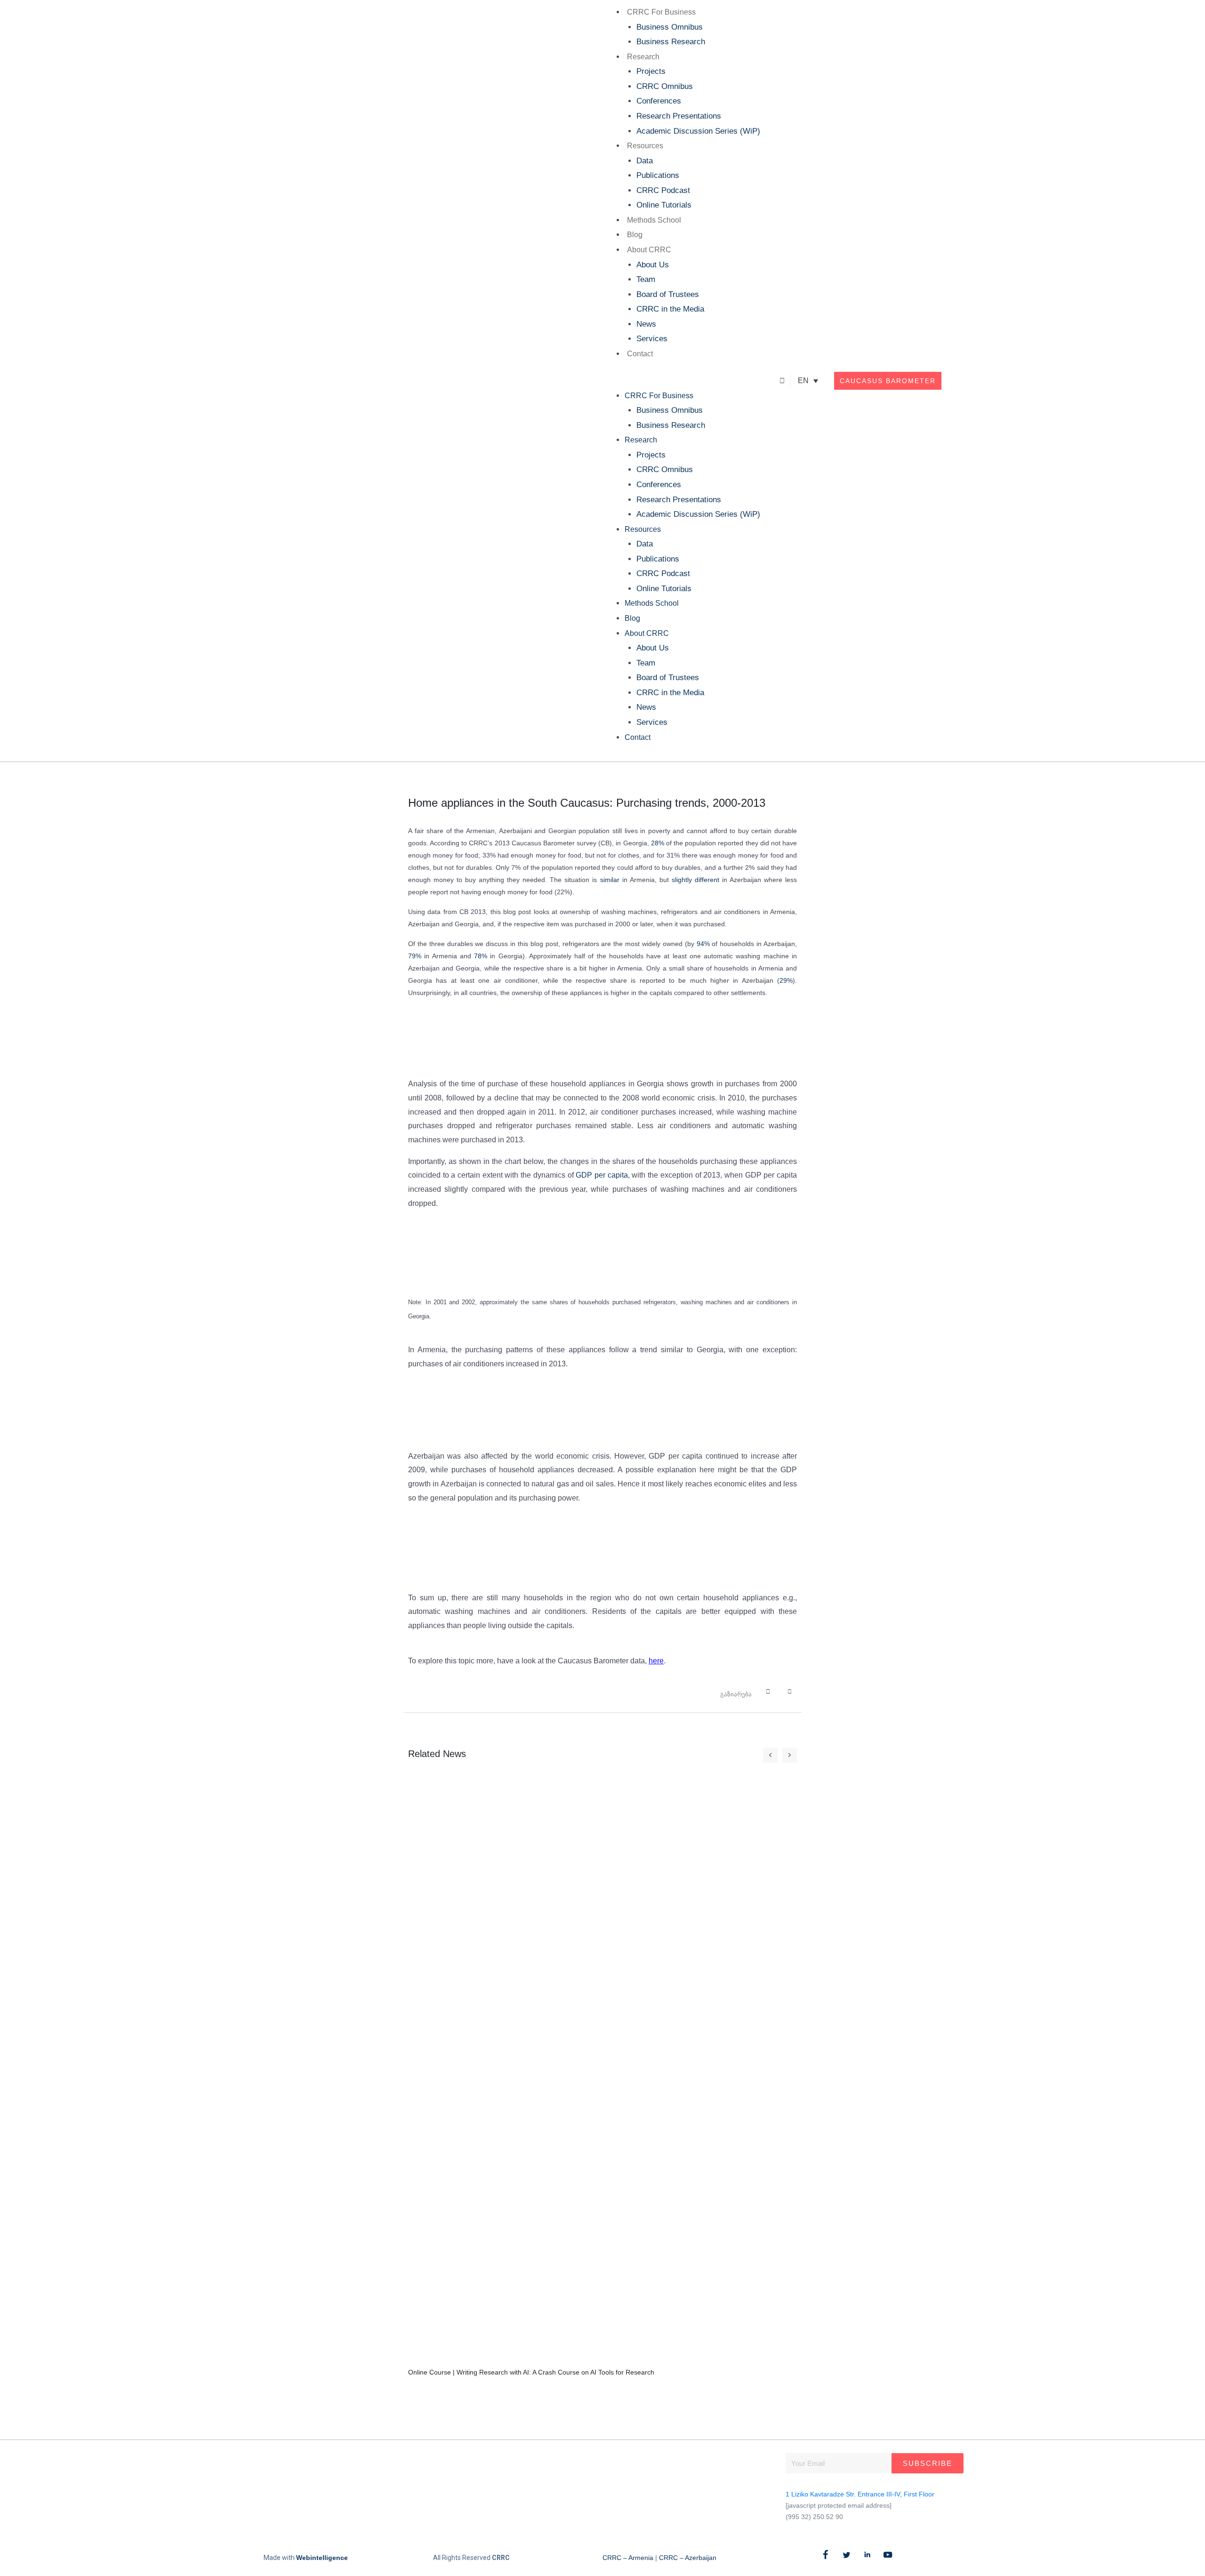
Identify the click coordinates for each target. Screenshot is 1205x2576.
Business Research (671, 42)
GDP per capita (602, 1175)
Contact (640, 354)
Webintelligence (322, 2558)
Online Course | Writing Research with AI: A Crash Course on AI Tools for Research (531, 2372)
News (646, 324)
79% (415, 956)
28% (658, 843)
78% (481, 956)
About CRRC (649, 250)
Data (645, 161)
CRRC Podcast (663, 190)
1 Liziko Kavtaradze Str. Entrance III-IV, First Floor (860, 2494)
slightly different (695, 880)
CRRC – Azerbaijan (688, 2558)
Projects (651, 71)
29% (786, 980)
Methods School (654, 220)
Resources (645, 146)
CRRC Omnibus (665, 86)
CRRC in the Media (670, 309)
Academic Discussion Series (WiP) (698, 131)
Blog (635, 235)
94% (703, 944)
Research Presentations (679, 116)
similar (610, 880)
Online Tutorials (664, 205)
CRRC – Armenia (628, 2558)
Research (643, 57)
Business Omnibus (670, 27)
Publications (658, 175)
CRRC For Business (661, 12)
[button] (681, 381)
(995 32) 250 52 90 (814, 2517)
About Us (653, 265)
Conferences (659, 101)
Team (646, 279)
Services (652, 339)
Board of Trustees (668, 294)
